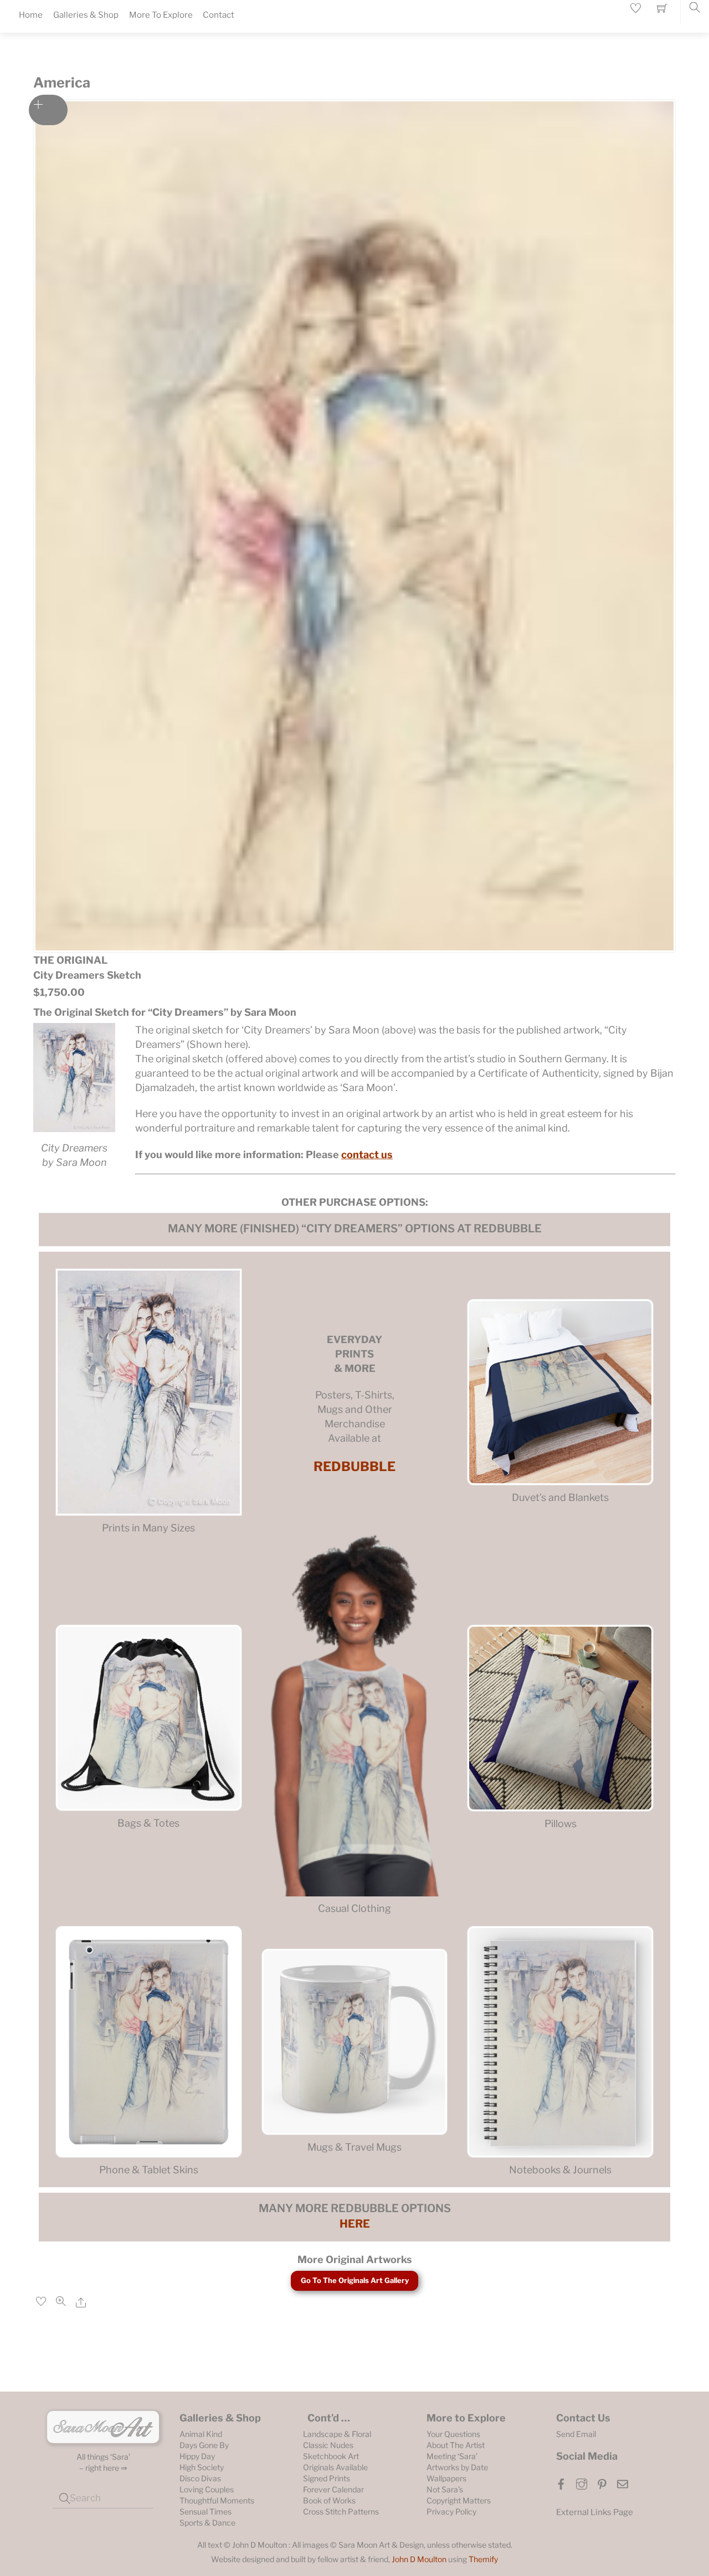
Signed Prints (327, 2478)
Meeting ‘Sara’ (452, 2456)
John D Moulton (419, 2559)
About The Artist (456, 2445)
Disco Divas (200, 2478)
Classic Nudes (328, 2445)
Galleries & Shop (86, 15)
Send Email (576, 2434)
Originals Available (335, 2467)
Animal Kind (201, 2434)
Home (31, 15)
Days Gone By (204, 2445)
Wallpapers (446, 2478)
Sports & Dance (207, 2523)
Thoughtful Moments (217, 2500)
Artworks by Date (457, 2467)
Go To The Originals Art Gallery (355, 2280)
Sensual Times (205, 2511)
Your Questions (453, 2434)
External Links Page (595, 2512)
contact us (367, 1155)
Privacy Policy (451, 2511)
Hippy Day (197, 2456)
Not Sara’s (445, 2489)
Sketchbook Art (331, 2456)
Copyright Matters (459, 2500)
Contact (219, 15)
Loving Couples (207, 2489)
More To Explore (161, 15)
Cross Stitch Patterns (341, 2511)
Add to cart (48, 110)
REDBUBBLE (354, 1466)
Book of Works (329, 2500)
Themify (483, 2559)
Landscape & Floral (337, 2434)
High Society (202, 2467)
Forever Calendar (333, 2489)
